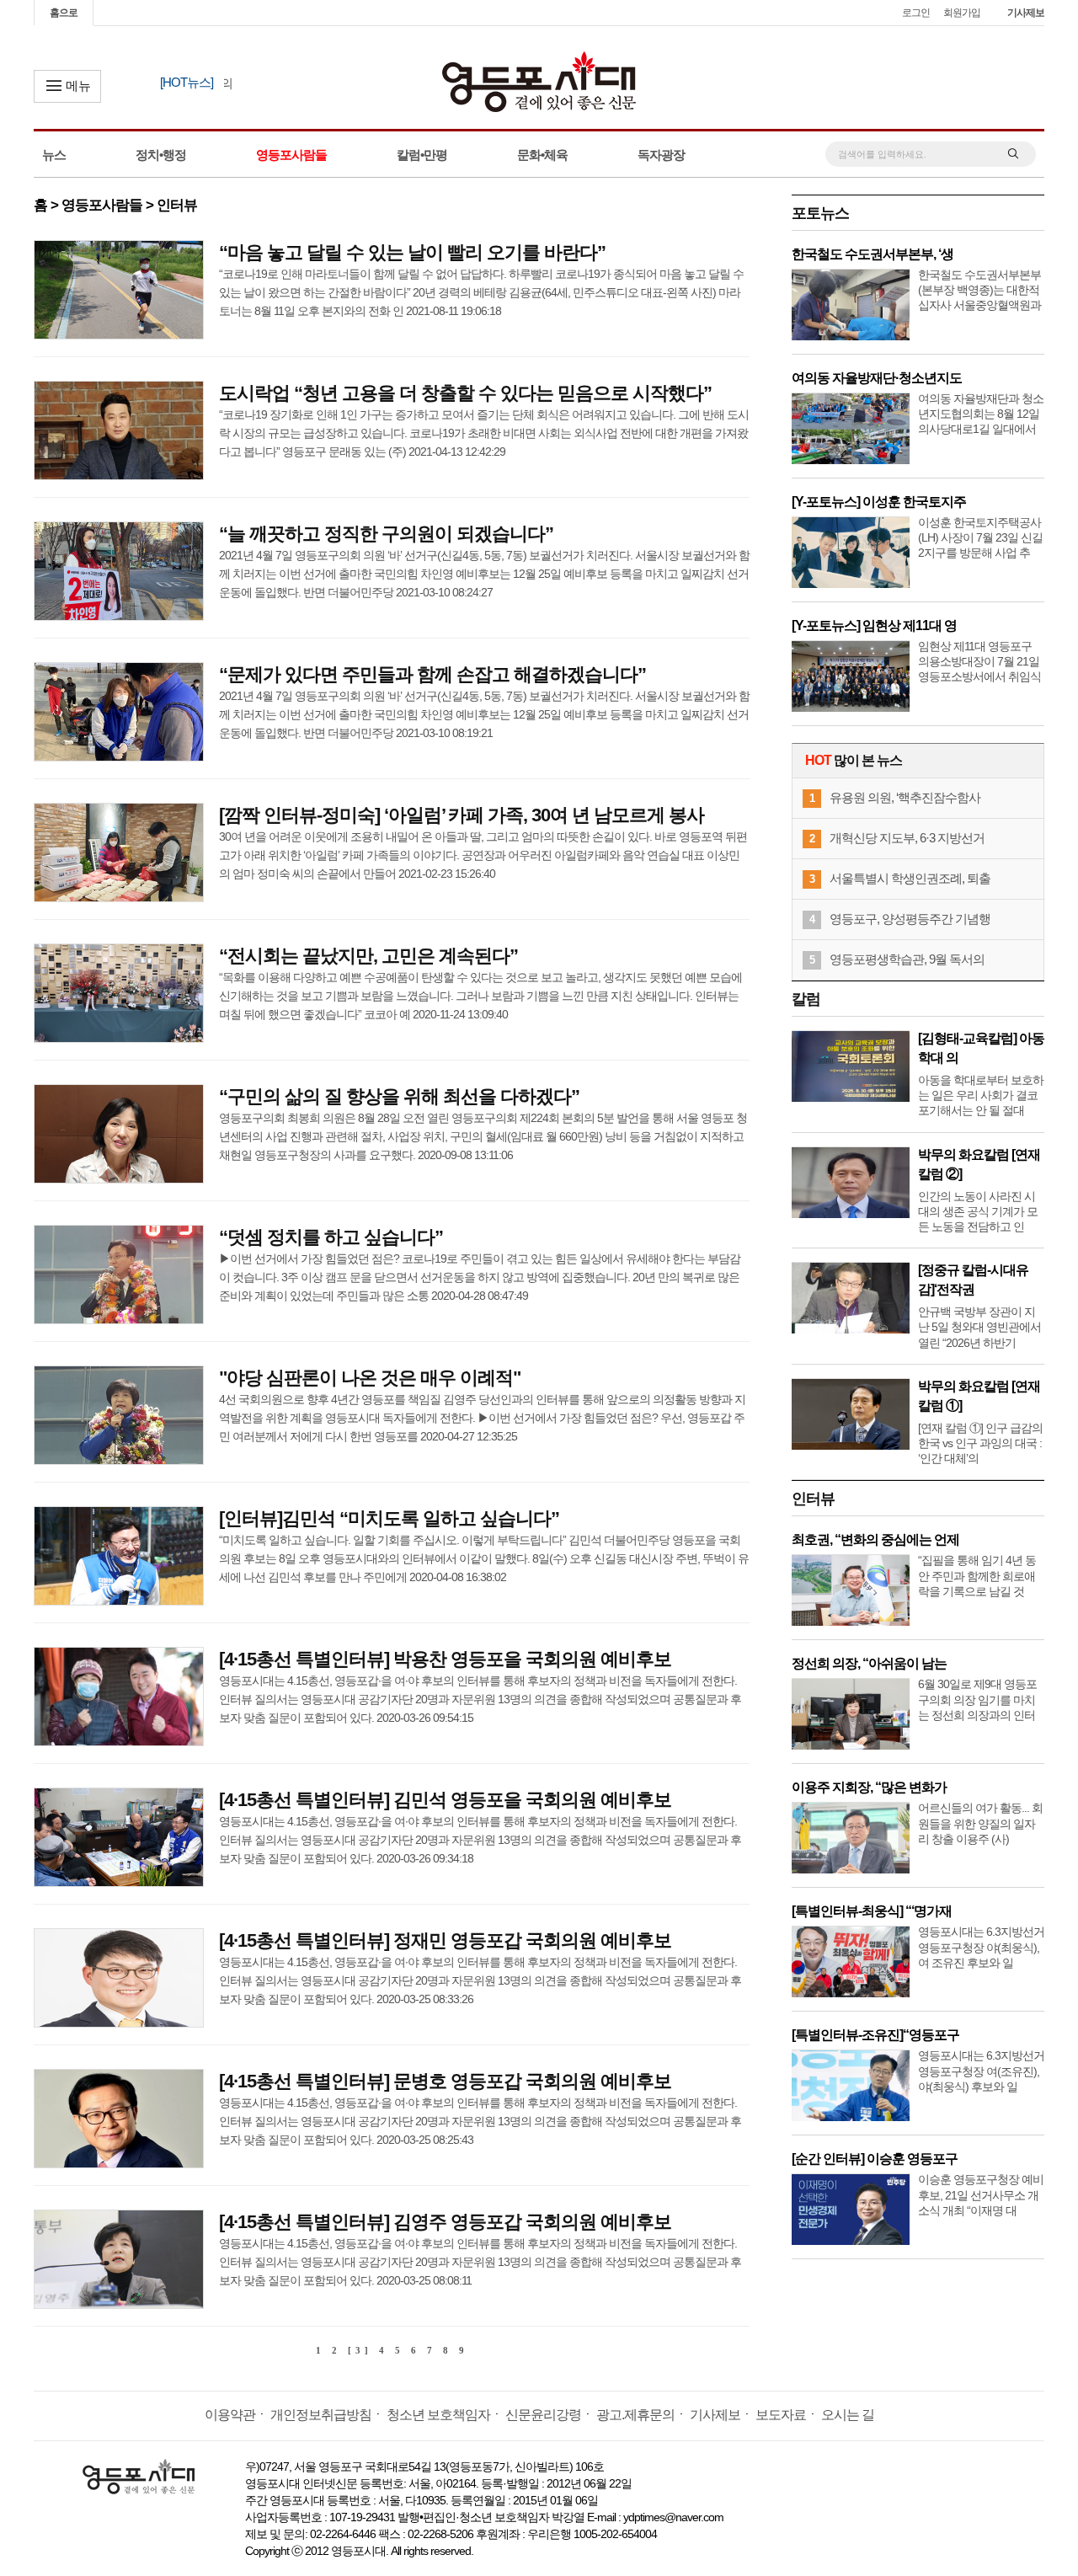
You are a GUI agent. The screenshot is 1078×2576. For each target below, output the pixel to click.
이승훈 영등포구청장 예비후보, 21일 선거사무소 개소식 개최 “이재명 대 (981, 2194)
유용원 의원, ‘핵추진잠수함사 (905, 797)
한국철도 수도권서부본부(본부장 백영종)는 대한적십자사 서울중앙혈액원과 (979, 290)
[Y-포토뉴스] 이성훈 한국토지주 (879, 502)
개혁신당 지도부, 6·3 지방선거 (907, 838)
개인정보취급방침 (321, 2415)
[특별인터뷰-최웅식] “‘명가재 (872, 1911)
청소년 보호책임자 (438, 2415)
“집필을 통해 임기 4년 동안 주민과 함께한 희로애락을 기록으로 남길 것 (977, 1575)
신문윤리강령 (543, 2415)
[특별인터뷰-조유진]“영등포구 (875, 2035)
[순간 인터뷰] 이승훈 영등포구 (875, 2159)
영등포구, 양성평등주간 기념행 (910, 919)
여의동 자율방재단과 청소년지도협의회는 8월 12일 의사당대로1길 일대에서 (981, 414)
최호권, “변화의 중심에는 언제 (875, 1539)
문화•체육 (542, 155)
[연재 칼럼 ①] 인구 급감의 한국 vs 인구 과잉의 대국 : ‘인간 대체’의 (980, 1443)
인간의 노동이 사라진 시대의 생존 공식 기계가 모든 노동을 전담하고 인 (978, 1211)
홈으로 (64, 13)
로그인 (916, 13)
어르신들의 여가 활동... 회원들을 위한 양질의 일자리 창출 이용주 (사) (980, 1823)
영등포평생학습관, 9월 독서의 (907, 959)
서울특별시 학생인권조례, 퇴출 (910, 878)
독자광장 (661, 155)
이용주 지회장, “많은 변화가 (869, 1787)
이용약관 (230, 2415)
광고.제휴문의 (635, 2415)
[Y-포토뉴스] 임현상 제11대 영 (874, 625)
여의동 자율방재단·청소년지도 (877, 378)
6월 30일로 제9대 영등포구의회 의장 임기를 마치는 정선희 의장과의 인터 (977, 1699)
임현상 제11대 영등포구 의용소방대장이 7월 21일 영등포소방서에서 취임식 (979, 661)
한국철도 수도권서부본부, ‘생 (873, 254)
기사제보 (1026, 13)
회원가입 (962, 13)
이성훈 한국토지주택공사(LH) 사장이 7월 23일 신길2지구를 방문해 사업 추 (980, 537)
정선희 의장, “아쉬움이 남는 (869, 1663)
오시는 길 (848, 2415)
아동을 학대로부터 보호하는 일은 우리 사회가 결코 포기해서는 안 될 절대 (981, 1095)
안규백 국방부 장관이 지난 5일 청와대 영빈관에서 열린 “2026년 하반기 (979, 1327)
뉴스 (54, 155)
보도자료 (781, 2415)
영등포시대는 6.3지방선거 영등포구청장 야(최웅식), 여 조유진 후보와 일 (981, 1947)
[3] (360, 2350)
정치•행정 (161, 155)
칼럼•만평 (422, 155)
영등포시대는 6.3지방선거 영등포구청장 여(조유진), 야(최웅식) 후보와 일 (981, 2071)
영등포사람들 (291, 155)
